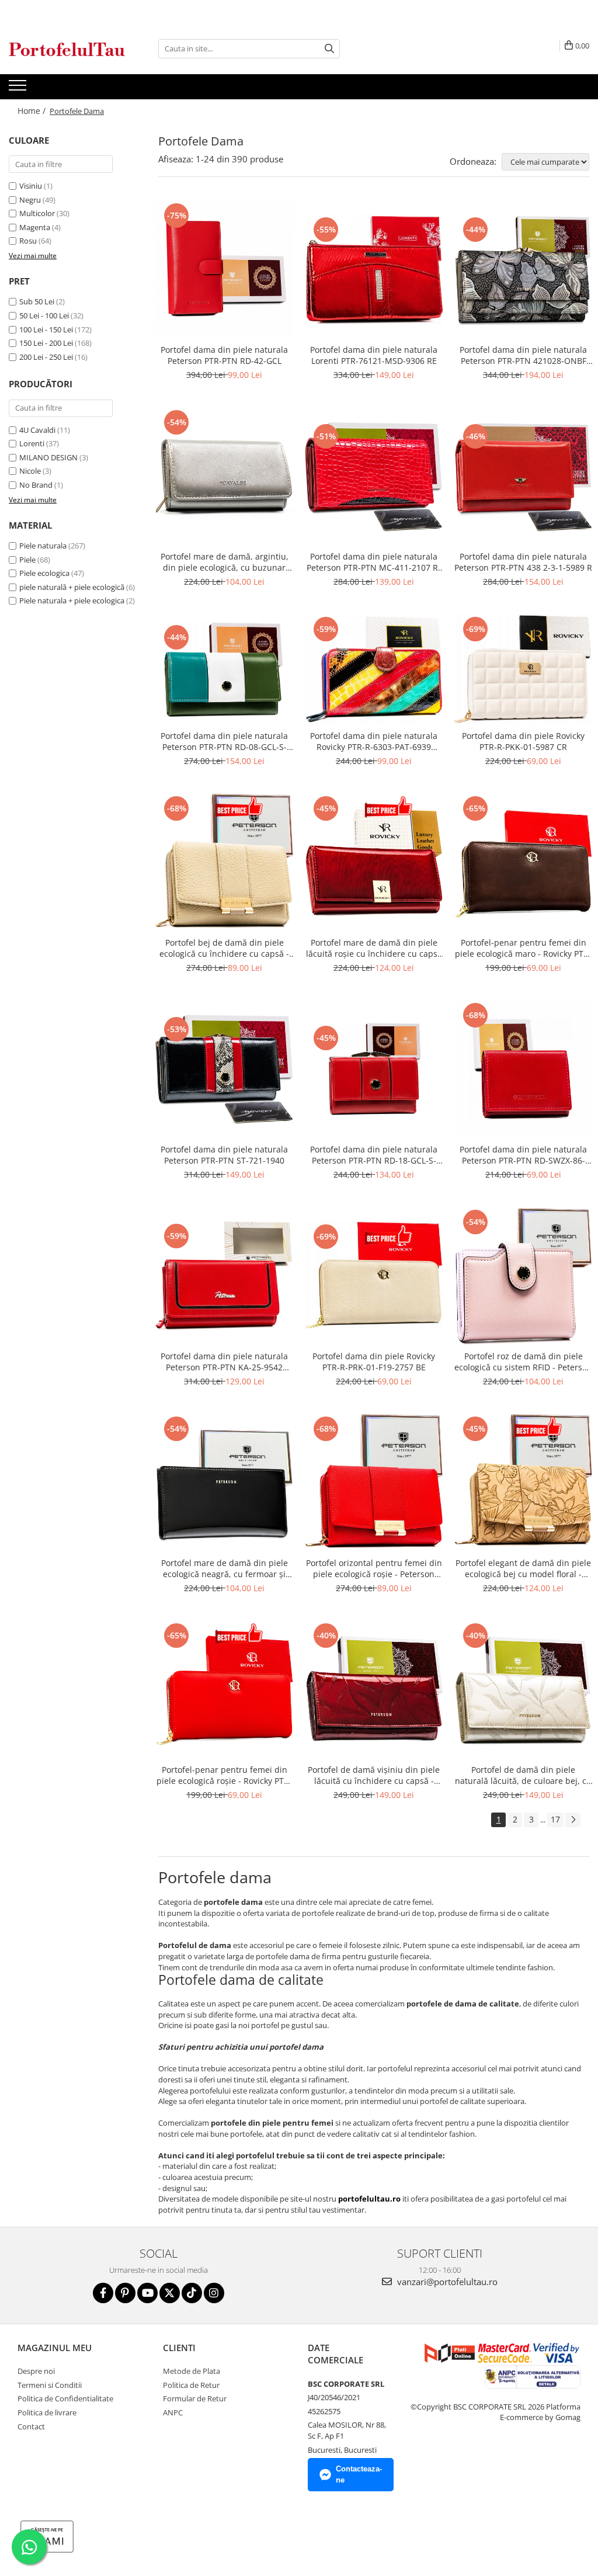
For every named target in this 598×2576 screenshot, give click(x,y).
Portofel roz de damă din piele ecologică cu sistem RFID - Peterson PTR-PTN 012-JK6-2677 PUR (523, 1362)
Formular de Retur (195, 2398)
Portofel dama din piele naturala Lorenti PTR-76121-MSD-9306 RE (374, 355)
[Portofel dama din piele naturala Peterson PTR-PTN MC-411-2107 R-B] (374, 476)
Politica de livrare (47, 2412)
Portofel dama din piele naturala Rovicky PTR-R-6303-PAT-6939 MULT (374, 741)
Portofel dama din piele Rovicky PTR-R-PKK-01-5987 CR (523, 741)
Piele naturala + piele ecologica (72, 600)
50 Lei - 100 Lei (44, 315)
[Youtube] (147, 2293)
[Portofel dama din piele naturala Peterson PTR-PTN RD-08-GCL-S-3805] (224, 669)
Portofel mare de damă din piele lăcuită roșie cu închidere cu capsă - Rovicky (374, 948)
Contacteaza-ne (359, 2474)
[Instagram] (214, 2293)
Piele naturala (43, 546)
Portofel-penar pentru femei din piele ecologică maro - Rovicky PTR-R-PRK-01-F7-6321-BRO (523, 948)
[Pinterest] (125, 2293)
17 (555, 1819)
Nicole (30, 471)
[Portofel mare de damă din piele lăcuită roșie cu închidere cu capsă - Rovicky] (374, 862)
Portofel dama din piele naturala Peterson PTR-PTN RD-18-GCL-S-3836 (374, 1155)
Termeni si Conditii (50, 2385)
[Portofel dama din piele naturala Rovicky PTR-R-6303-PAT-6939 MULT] (374, 669)
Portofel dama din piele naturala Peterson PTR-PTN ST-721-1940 (224, 1155)
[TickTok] (192, 2293)
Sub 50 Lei (37, 301)
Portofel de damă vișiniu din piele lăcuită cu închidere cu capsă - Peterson (374, 1775)
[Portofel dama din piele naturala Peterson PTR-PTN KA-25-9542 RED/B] (224, 1276)
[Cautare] (329, 49)
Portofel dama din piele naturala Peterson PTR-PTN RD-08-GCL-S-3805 (224, 741)
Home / (33, 111)
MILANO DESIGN (48, 457)
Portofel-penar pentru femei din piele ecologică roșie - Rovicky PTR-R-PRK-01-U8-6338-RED (224, 1775)
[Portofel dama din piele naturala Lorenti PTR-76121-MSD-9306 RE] (374, 269)
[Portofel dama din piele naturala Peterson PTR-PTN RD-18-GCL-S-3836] (374, 1069)
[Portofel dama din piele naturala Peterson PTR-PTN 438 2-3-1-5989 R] (523, 476)
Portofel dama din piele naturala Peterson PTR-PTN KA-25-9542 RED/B (224, 1362)
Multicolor (37, 213)
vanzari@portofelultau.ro (446, 2282)
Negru (30, 200)
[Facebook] (103, 2293)
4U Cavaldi (37, 430)
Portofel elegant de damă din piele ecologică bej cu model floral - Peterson (523, 1568)
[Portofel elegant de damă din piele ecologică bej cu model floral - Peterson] (523, 1483)
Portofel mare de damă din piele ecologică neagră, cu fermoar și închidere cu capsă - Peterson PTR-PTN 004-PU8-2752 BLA (225, 1568)
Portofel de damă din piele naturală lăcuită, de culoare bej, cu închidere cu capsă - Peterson (523, 1775)
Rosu (28, 241)
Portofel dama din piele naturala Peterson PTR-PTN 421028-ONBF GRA (523, 355)
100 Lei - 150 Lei (46, 329)
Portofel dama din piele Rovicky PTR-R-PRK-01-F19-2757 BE (374, 1362)
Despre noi (36, 2371)
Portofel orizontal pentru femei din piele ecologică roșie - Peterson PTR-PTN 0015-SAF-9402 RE (374, 1568)
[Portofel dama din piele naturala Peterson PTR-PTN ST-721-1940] (224, 1069)
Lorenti (32, 443)
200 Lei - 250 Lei (46, 357)
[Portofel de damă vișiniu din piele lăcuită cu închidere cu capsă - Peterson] (374, 1689)
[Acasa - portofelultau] (67, 49)
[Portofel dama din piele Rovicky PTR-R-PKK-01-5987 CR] (523, 669)
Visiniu (31, 186)
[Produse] (19, 89)
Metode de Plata (192, 2371)
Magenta (35, 227)
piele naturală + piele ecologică (72, 587)
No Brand (36, 485)
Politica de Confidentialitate (65, 2398)
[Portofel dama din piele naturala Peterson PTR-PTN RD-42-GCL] (224, 269)
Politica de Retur (191, 2385)
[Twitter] (170, 2293)
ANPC (173, 2412)
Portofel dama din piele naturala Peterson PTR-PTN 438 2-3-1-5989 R (523, 562)
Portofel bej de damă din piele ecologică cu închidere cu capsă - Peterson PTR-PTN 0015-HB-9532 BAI (224, 948)
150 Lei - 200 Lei (46, 343)
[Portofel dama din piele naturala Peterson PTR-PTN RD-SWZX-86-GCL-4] (523, 1069)
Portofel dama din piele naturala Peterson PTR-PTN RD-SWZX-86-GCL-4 (523, 1155)
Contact (31, 2426)
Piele (27, 560)
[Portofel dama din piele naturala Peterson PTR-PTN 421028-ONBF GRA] (523, 270)
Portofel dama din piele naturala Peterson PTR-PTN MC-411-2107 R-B (374, 562)
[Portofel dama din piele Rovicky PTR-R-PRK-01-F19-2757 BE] (374, 1276)
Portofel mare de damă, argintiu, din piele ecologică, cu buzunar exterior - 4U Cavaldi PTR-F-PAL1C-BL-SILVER (224, 562)
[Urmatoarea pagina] (573, 1820)
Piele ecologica (44, 573)
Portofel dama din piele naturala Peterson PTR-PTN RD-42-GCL (224, 355)
